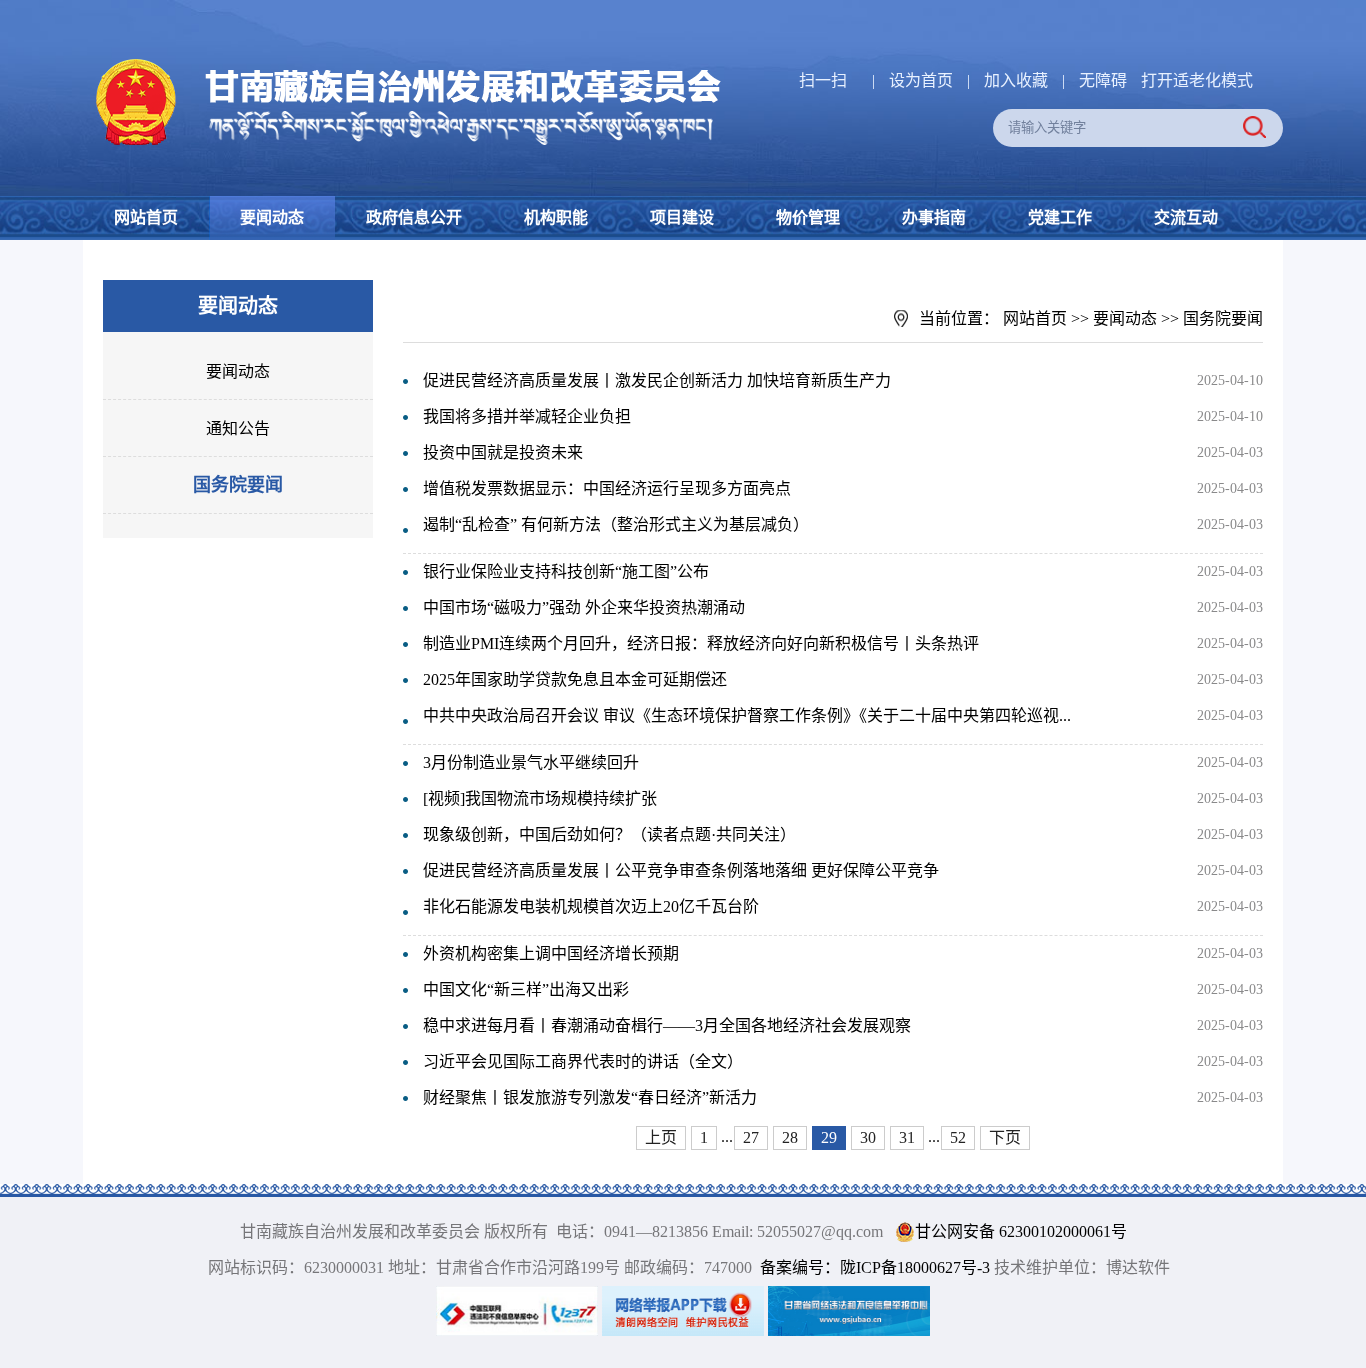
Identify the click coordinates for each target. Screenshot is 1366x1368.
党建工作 (1060, 217)
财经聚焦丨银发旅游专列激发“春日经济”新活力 (590, 1097)
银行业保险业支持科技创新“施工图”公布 (566, 571)
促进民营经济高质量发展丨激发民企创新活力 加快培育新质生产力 (657, 380)
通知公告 (238, 428)
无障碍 (1103, 80)
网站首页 (146, 217)
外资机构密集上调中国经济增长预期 (551, 953)
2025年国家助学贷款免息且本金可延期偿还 (575, 679)
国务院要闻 (238, 485)
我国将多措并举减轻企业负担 (527, 416)
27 (751, 1137)
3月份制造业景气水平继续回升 (531, 762)
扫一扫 (823, 80)
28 (790, 1137)
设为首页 (921, 80)
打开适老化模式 (1197, 80)
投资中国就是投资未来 (503, 452)
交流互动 (1186, 217)
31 (907, 1137)
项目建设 (682, 217)
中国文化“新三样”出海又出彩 (526, 989)
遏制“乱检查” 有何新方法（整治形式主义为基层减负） (616, 524)
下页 (1005, 1137)
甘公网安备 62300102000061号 (1021, 1231)
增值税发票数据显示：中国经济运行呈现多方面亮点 (607, 488)
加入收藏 (1018, 80)
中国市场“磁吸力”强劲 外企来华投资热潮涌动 (584, 607)
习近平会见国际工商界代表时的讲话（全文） (583, 1061)
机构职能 (556, 217)
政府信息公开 (414, 217)
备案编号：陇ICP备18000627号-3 (875, 1267)
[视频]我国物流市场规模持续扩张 (540, 798)
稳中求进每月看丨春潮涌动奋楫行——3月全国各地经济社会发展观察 (667, 1025)
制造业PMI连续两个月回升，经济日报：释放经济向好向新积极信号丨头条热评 (701, 643)
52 (958, 1137)
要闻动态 (272, 217)
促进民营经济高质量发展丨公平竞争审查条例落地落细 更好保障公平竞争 (681, 870)
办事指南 (934, 217)
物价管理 (808, 217)
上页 (661, 1137)
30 (868, 1137)
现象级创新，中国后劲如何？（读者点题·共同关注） (609, 834)
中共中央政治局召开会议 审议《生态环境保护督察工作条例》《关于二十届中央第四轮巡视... (747, 715)
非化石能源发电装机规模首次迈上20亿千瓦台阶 (591, 906)
